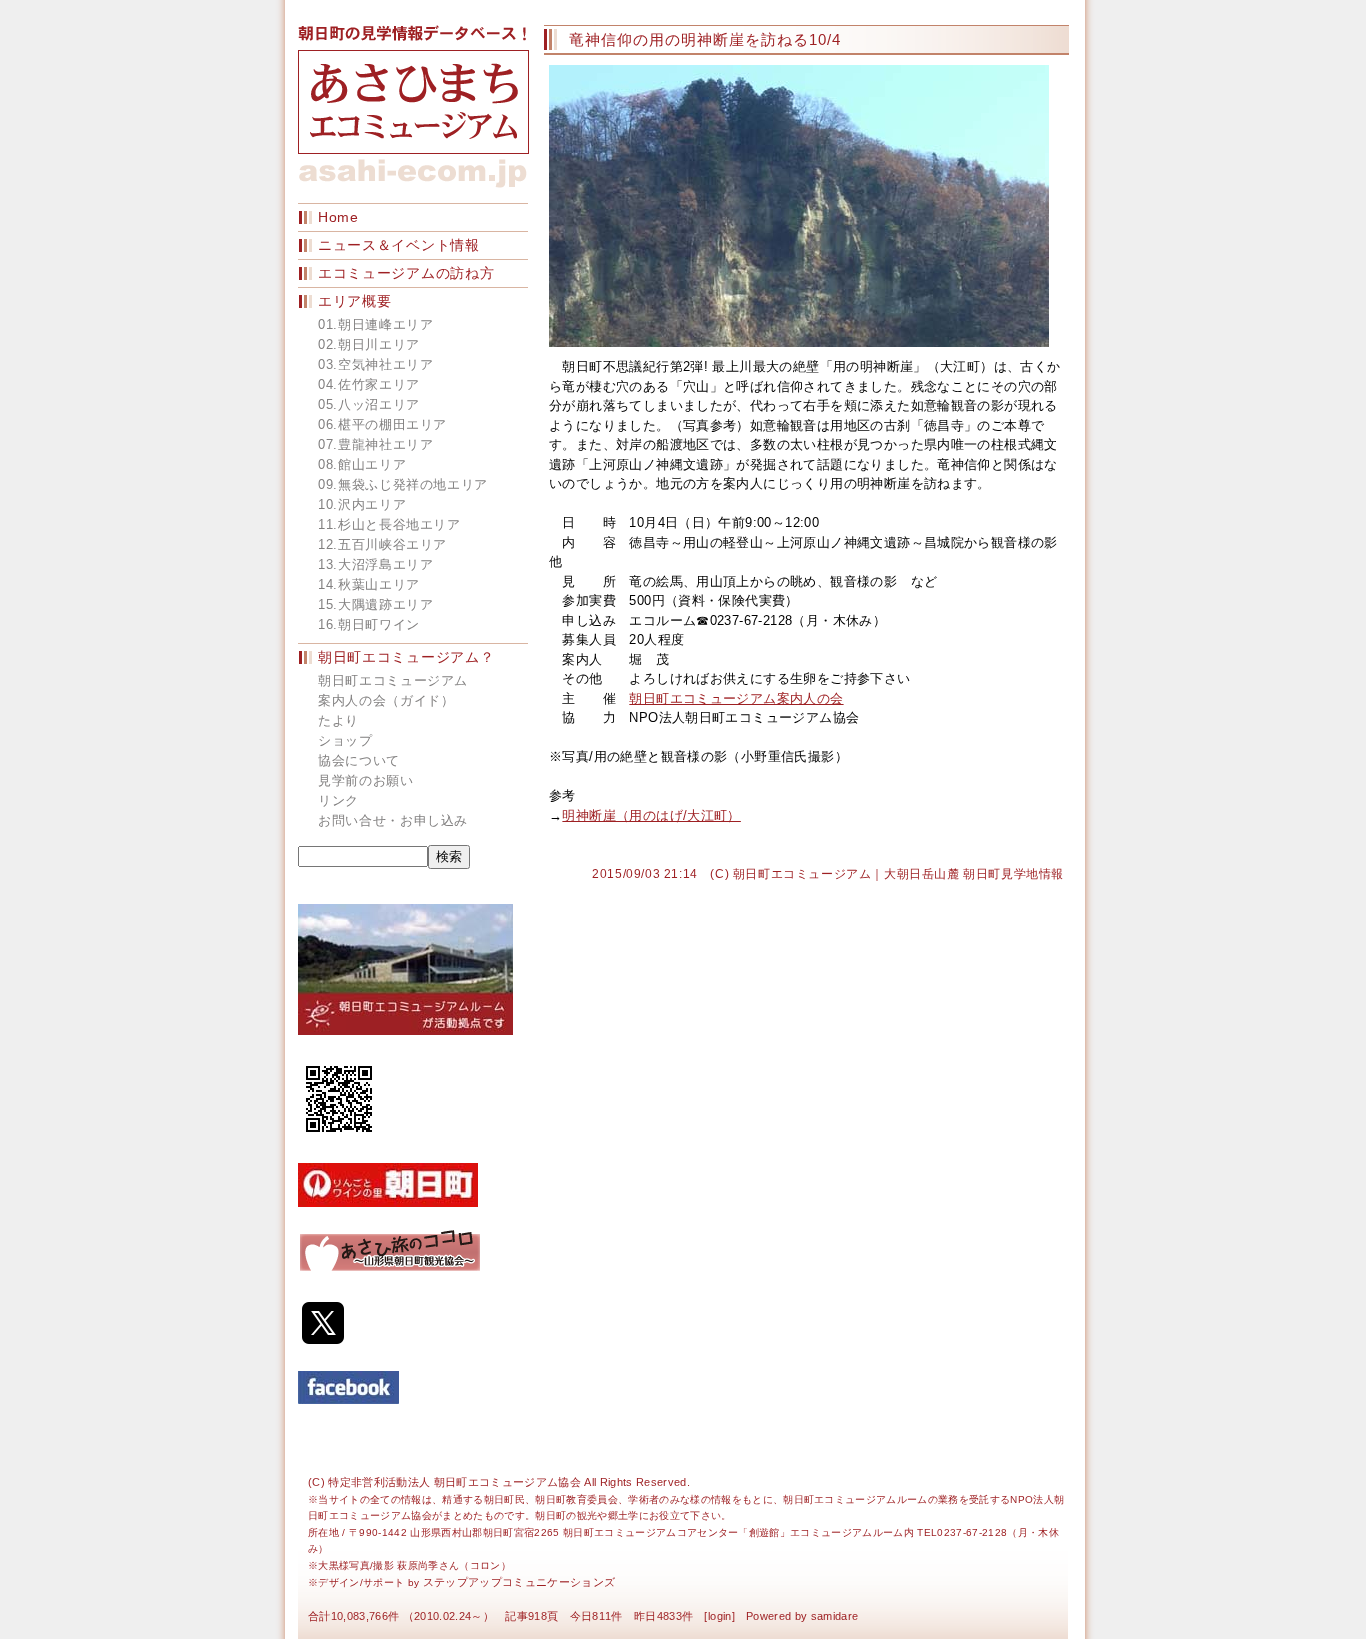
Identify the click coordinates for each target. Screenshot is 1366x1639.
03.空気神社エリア (376, 364)
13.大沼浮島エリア (376, 564)
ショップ (345, 740)
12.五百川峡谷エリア (382, 544)
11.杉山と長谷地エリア (389, 524)
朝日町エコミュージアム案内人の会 (736, 698)
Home (338, 217)
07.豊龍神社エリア (376, 444)
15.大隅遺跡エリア (376, 604)
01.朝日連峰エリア (376, 324)
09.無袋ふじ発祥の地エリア (403, 484)
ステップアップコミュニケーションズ (519, 1582)
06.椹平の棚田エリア (382, 424)
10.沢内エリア (362, 504)
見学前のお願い (366, 780)
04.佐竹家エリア (369, 384)
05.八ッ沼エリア (369, 404)
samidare (835, 1616)
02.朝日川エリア (369, 344)
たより (338, 720)
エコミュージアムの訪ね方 (406, 273)
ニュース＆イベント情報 (399, 245)
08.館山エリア (362, 464)
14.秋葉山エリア (369, 584)
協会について (359, 760)
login (720, 1616)
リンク (338, 800)
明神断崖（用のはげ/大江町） (651, 815)
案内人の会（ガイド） (386, 700)
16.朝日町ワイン (369, 624)
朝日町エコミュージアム (393, 680)
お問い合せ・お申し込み (393, 820)
